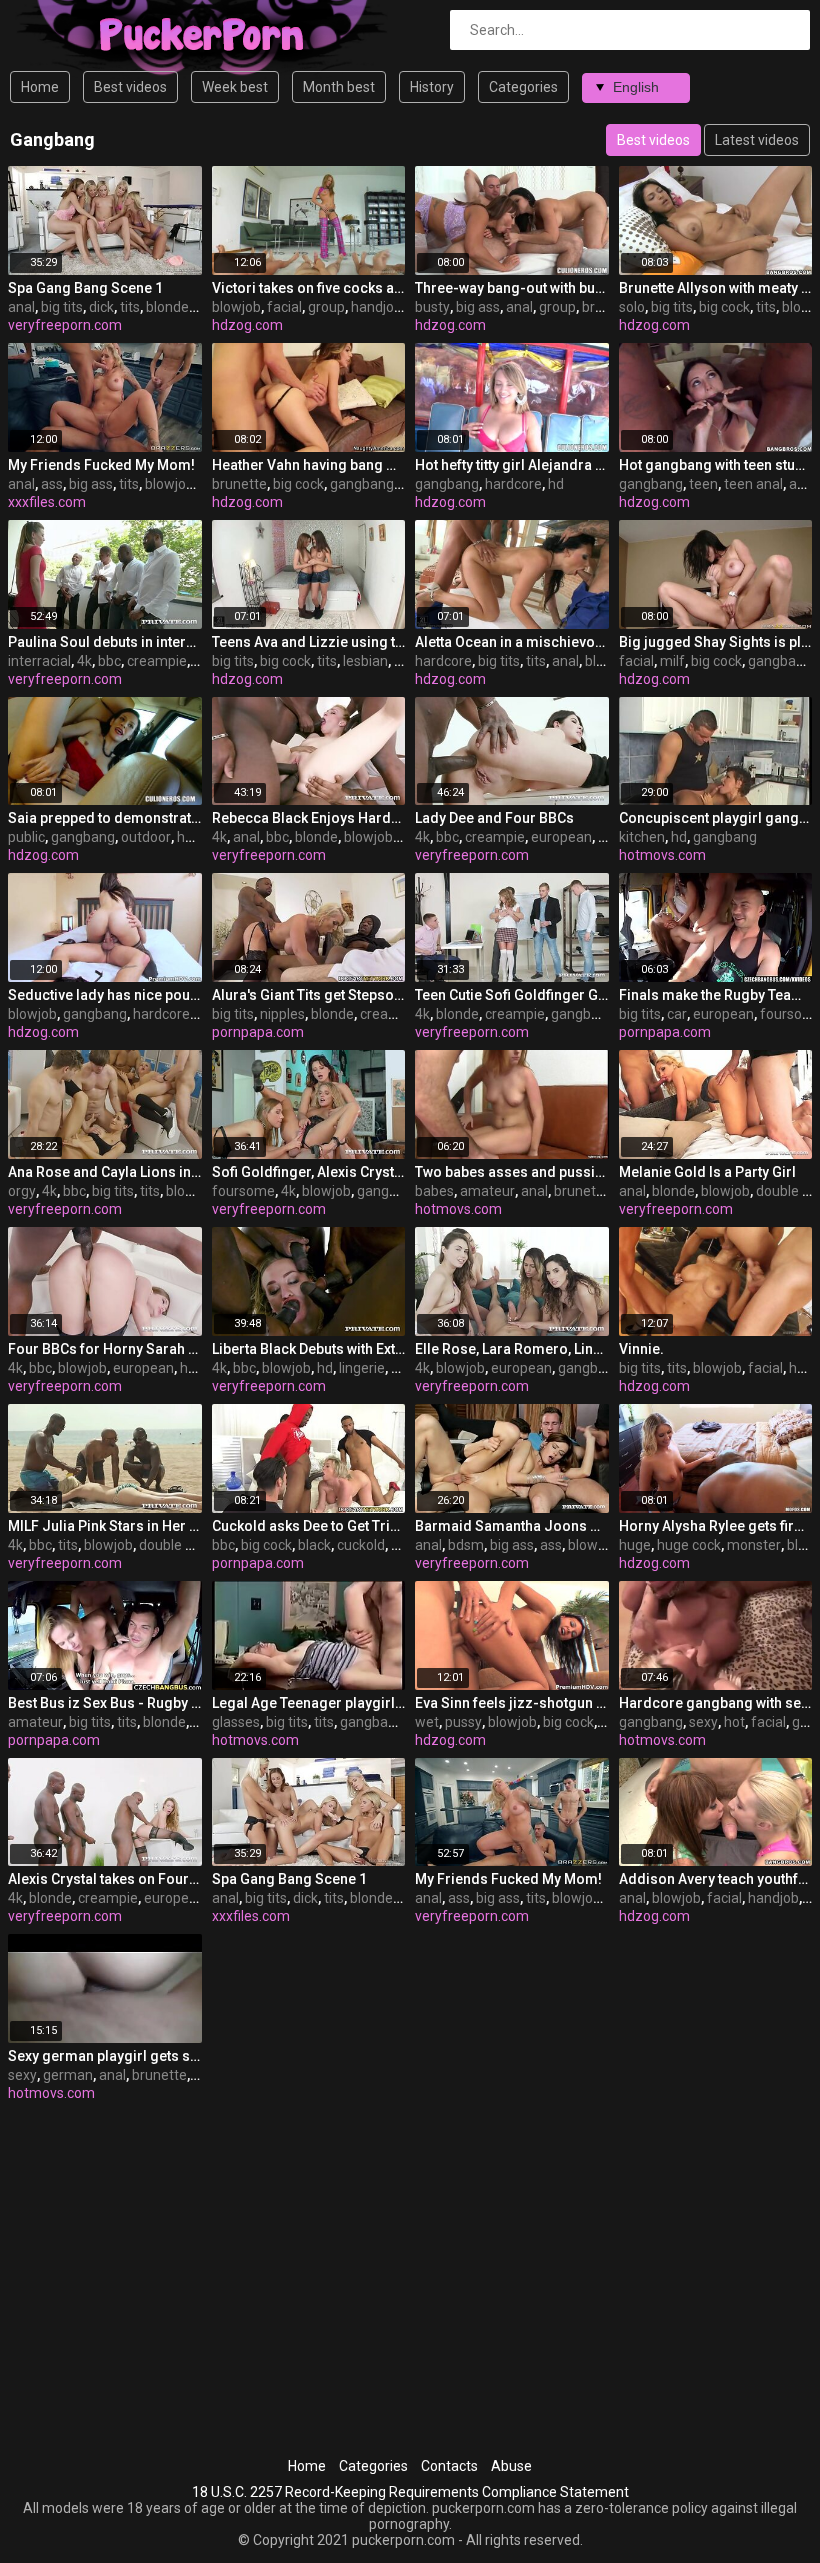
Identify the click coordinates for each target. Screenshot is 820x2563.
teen (703, 484)
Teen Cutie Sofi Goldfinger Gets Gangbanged (512, 995)
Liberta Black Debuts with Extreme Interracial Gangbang (309, 1349)
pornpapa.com (258, 1032)
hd (556, 484)
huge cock (689, 1545)
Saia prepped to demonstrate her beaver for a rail (105, 818)
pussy (463, 1722)
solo (632, 307)
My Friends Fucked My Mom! (101, 465)
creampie (157, 661)
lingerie (362, 1368)
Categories (523, 87)
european (561, 837)
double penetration (199, 1545)
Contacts (449, 2466)
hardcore (513, 484)
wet (427, 1722)
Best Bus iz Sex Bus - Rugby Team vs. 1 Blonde (105, 1703)
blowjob (236, 307)
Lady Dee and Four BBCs (494, 818)
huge (635, 1545)
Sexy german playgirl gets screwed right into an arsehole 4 (105, 2056)
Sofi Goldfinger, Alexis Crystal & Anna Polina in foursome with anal (309, 1172)
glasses (236, 1722)
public (26, 837)
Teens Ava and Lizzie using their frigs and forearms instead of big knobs (309, 642)
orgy (22, 1191)
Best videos (130, 87)
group (326, 307)
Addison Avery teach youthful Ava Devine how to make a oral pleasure (716, 1879)
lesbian (365, 661)
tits (130, 307)
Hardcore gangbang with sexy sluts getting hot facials (716, 1703)
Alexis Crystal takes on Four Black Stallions (105, 1879)
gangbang (362, 484)
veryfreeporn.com (65, 325)
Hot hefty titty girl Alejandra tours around (512, 465)
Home (40, 87)
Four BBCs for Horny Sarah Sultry (105, 1349)
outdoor (146, 837)
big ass (478, 307)
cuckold (361, 1545)
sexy (703, 1722)
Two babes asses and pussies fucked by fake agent (512, 1172)
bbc (109, 661)
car (677, 1014)
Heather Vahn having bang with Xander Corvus (309, 465)
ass (52, 484)
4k (84, 661)
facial (284, 307)
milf (672, 661)
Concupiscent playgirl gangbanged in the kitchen (716, 818)
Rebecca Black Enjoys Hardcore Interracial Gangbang (309, 818)
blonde (167, 307)
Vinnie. (641, 1349)
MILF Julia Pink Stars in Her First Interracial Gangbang (105, 1526)
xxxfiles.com (47, 502)
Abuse (511, 2466)
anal (21, 307)
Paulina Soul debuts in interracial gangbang (105, 642)
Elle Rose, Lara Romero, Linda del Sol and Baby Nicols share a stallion (512, 1349)
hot (734, 1722)
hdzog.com (247, 325)
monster (754, 1545)
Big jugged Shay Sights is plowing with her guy (716, 642)
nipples (282, 1014)
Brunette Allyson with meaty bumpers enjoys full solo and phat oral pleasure (716, 288)
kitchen (642, 837)
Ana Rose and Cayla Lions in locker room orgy (105, 1172)
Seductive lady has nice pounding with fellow (105, 995)
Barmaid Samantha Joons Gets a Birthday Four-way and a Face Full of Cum (512, 1526)
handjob (376, 307)
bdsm (466, 1545)
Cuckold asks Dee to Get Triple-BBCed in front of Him (309, 1526)
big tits (62, 307)
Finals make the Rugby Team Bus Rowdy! (716, 995)
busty (432, 307)
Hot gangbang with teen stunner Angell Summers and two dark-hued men (716, 465)
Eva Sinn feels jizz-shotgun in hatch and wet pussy (512, 1703)
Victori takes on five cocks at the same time (309, 288)
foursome (243, 1191)
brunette (239, 484)
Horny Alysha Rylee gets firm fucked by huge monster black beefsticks (716, 1526)
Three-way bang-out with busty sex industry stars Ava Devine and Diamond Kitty (512, 288)
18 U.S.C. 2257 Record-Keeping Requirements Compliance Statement (410, 2492)
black (314, 1545)
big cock (724, 307)
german (68, 2075)
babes (434, 1191)
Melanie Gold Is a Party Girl (707, 1172)
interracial (39, 661)
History (432, 87)
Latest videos (757, 140)
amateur (487, 1191)
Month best (339, 87)
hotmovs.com (662, 855)
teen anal (753, 484)
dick (101, 307)
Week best (235, 87)
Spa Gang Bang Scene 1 (85, 288)
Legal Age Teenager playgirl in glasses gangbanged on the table (309, 1703)
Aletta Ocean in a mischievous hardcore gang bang (512, 642)
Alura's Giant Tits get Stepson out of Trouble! (309, 995)
